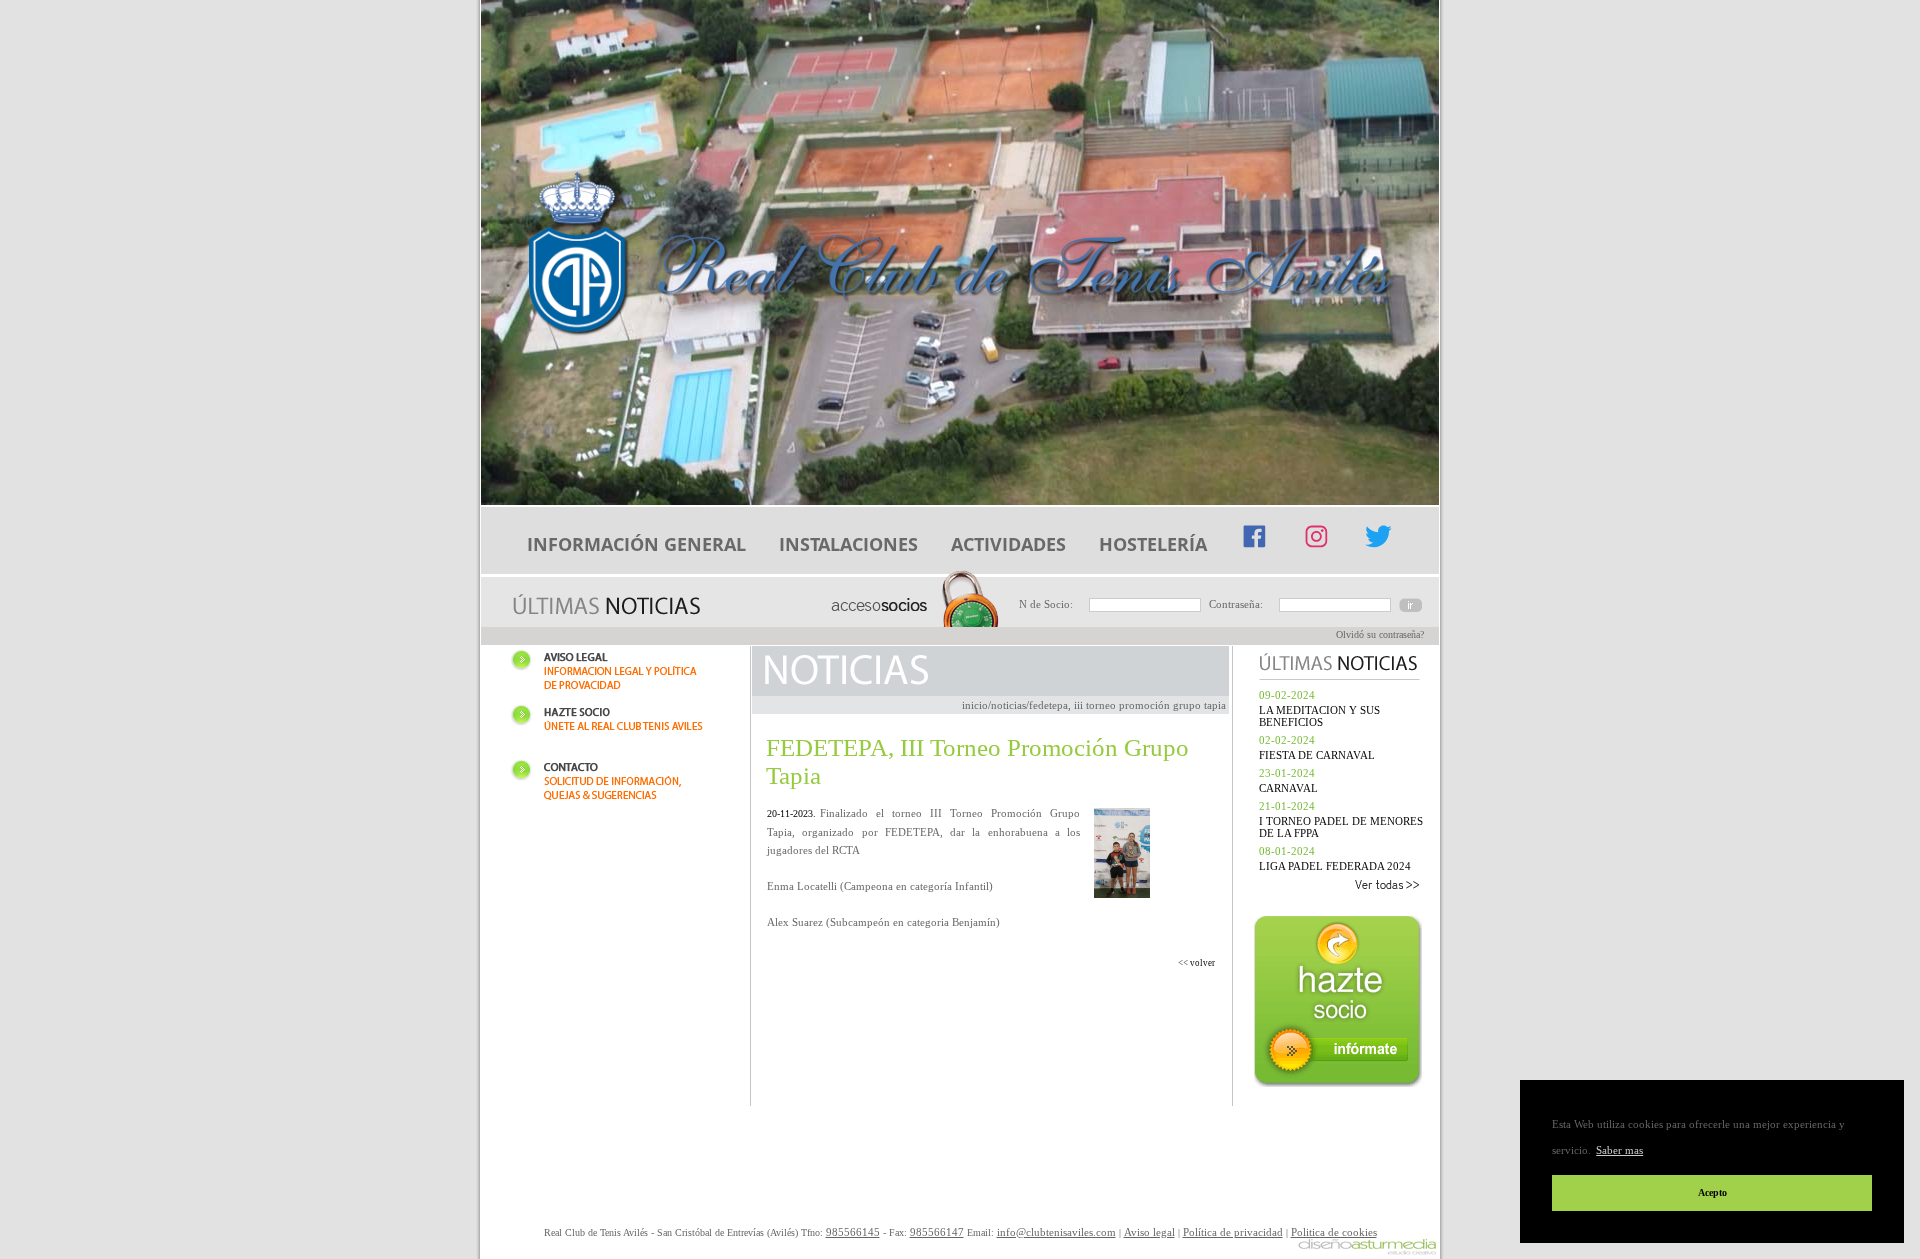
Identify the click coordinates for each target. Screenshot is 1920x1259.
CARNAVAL (1288, 788)
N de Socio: (1046, 604)
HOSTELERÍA (1153, 544)
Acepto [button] (1712, 1192)
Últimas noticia (606, 606)
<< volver (1196, 963)
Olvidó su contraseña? (1380, 634)
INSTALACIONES (848, 544)
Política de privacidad (1233, 1232)
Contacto (615, 783)
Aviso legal (615, 673)
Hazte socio (615, 728)
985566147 (937, 1232)
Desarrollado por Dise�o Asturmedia (1367, 1248)
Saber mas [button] (1619, 1150)
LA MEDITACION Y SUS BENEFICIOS (1319, 716)
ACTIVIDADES (1008, 544)
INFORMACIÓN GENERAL (636, 544)
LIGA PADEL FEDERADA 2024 (1335, 866)
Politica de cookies (1334, 1232)
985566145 (853, 1232)
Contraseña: (1236, 604)
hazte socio (1340, 1003)
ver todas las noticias (1336, 887)
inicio (975, 705)
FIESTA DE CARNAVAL (1317, 755)
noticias (1008, 705)
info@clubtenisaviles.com (1056, 1232)
